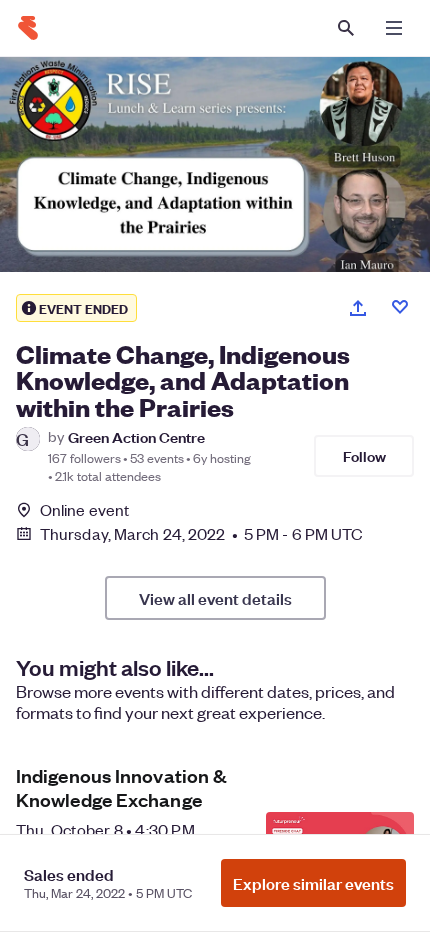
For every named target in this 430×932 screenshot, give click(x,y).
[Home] (28, 28)
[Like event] (400, 307)
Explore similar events (313, 883)
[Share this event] (358, 308)
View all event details (215, 598)
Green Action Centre (136, 436)
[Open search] (346, 28)
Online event (84, 510)
